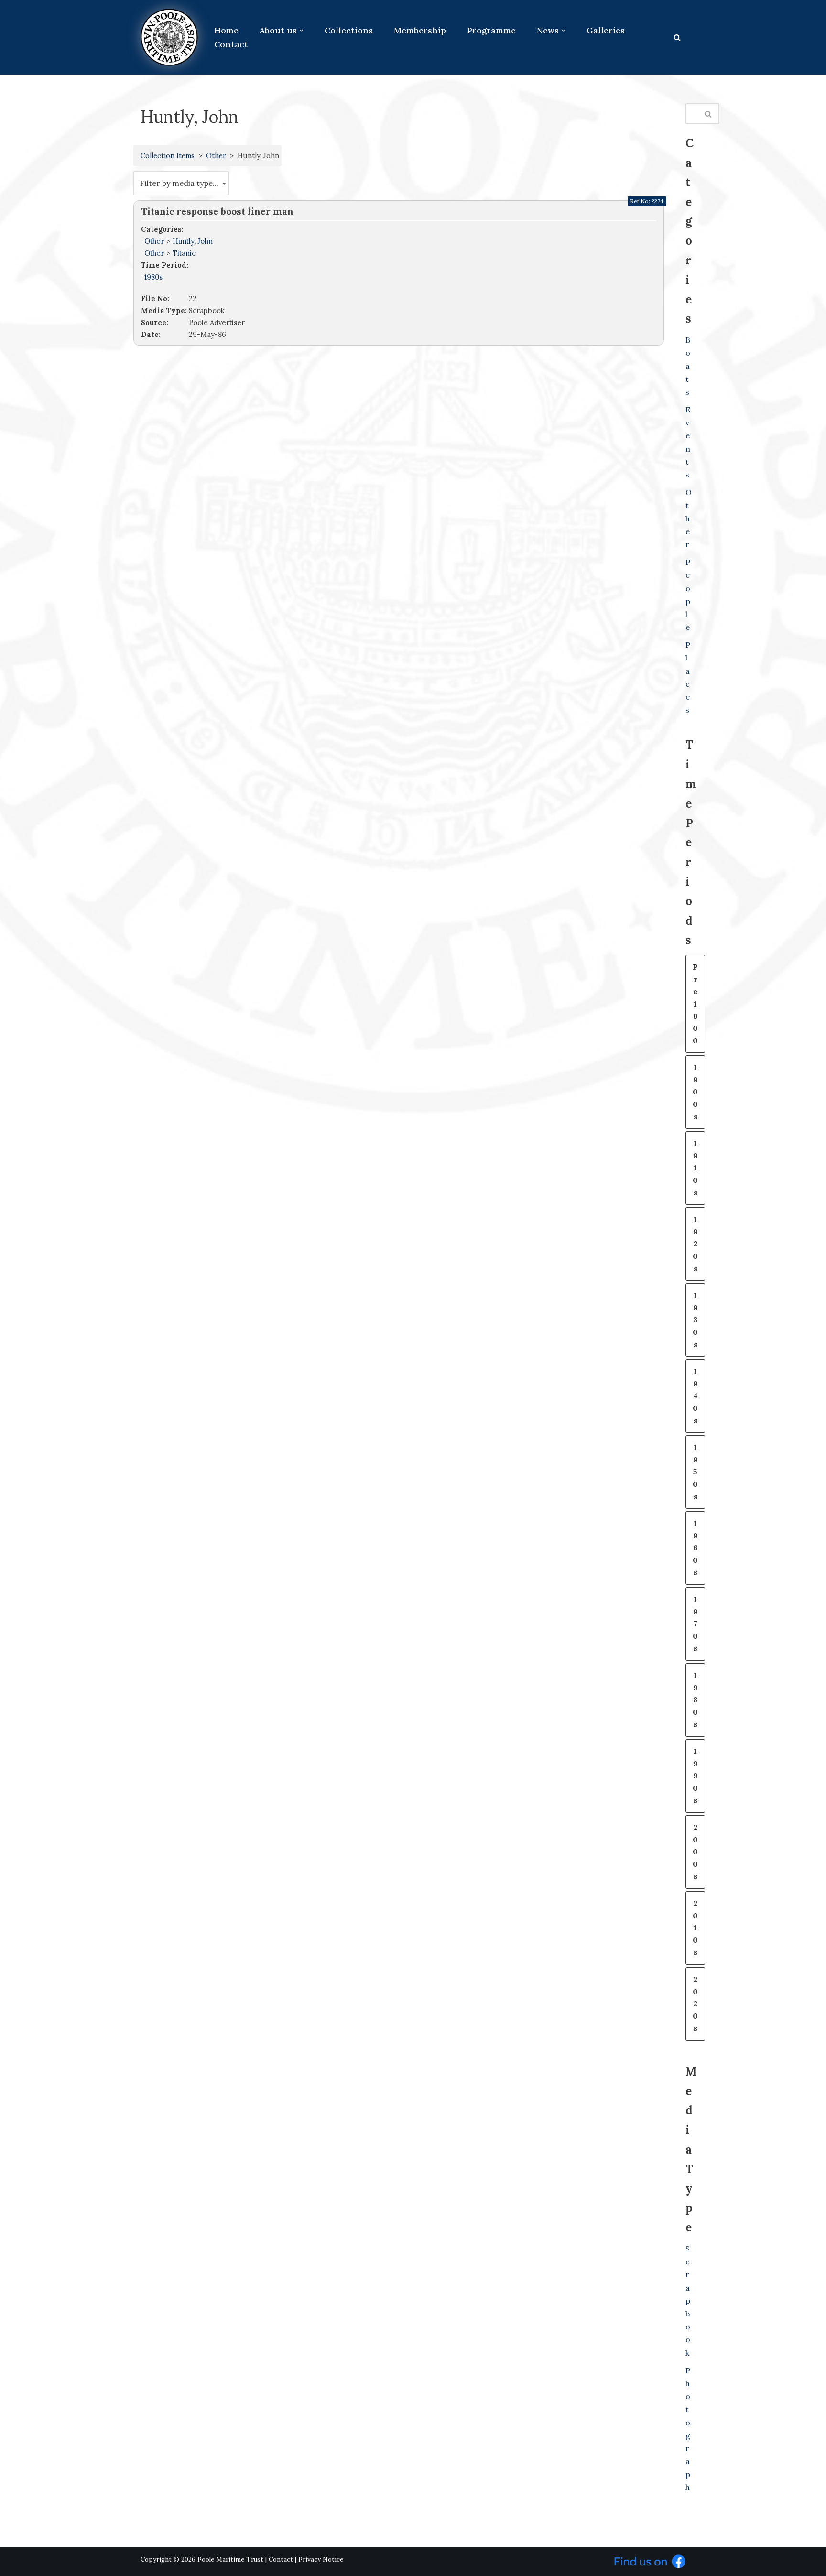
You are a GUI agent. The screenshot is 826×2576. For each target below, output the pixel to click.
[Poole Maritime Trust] (169, 37)
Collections (349, 30)
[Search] (677, 38)
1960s (695, 1548)
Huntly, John (193, 241)
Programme (491, 30)
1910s (695, 1168)
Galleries (606, 30)
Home (226, 30)
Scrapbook (688, 2301)
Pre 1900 (695, 1004)
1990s (695, 1775)
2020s (695, 2003)
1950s (695, 1472)
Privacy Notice (321, 2560)
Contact (231, 44)
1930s (695, 1320)
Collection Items (168, 156)
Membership (420, 30)
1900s (695, 1092)
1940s (695, 1396)
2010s (695, 1927)
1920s (695, 1244)
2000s (695, 1851)
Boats (688, 366)
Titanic (184, 253)
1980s (153, 277)
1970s (695, 1624)
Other (216, 156)
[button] (301, 30)
